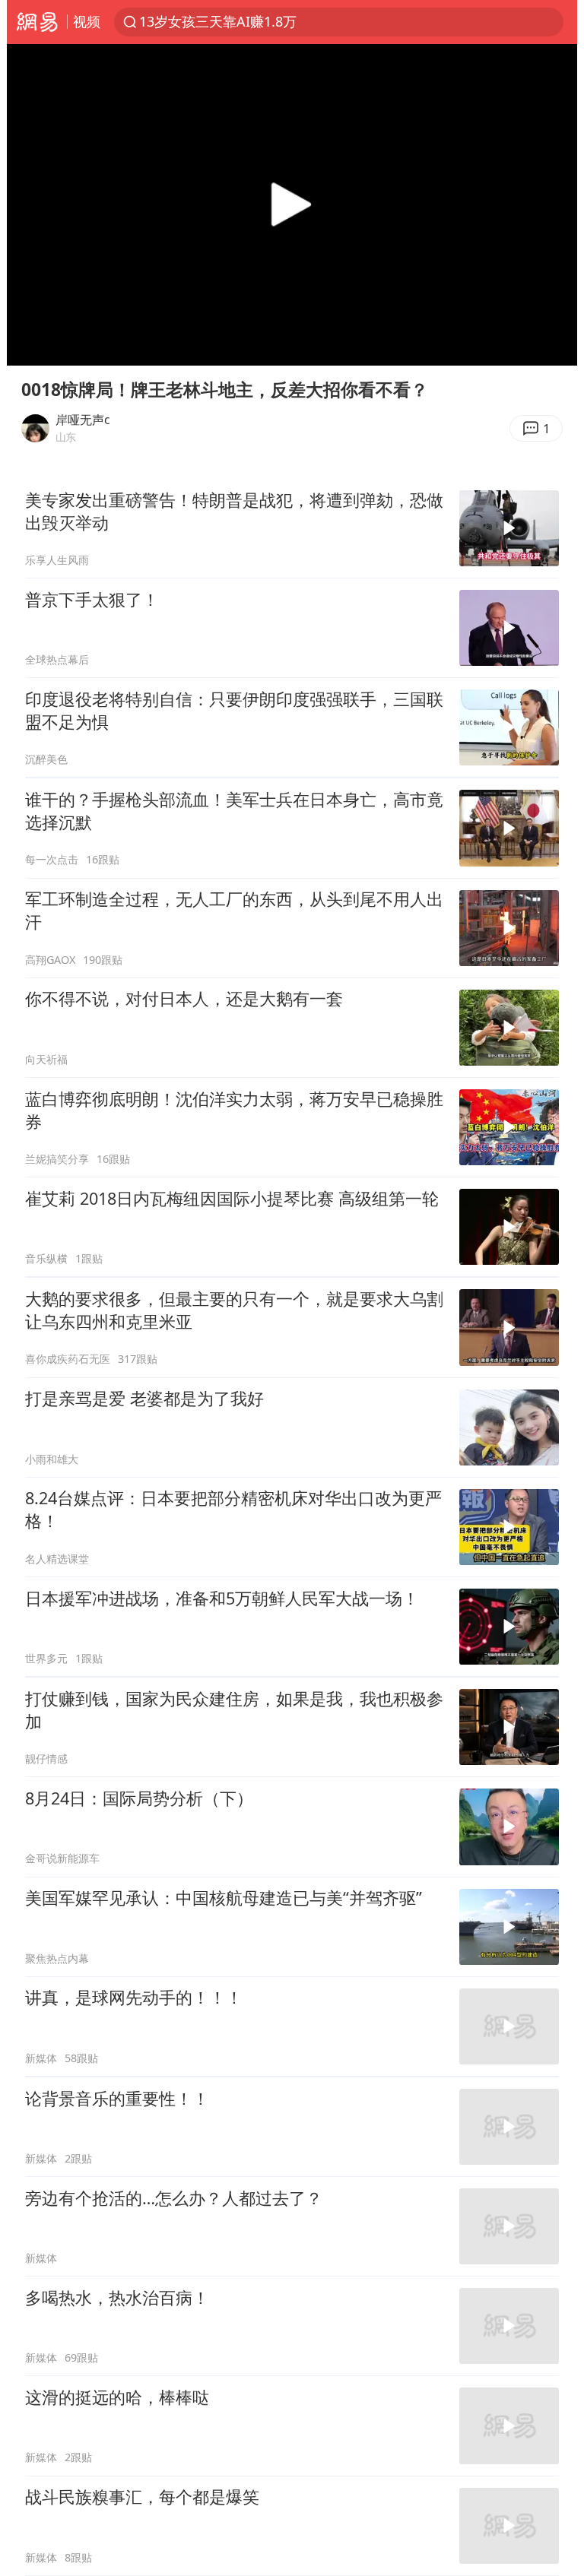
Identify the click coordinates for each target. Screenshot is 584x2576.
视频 (87, 21)
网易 (37, 22)
